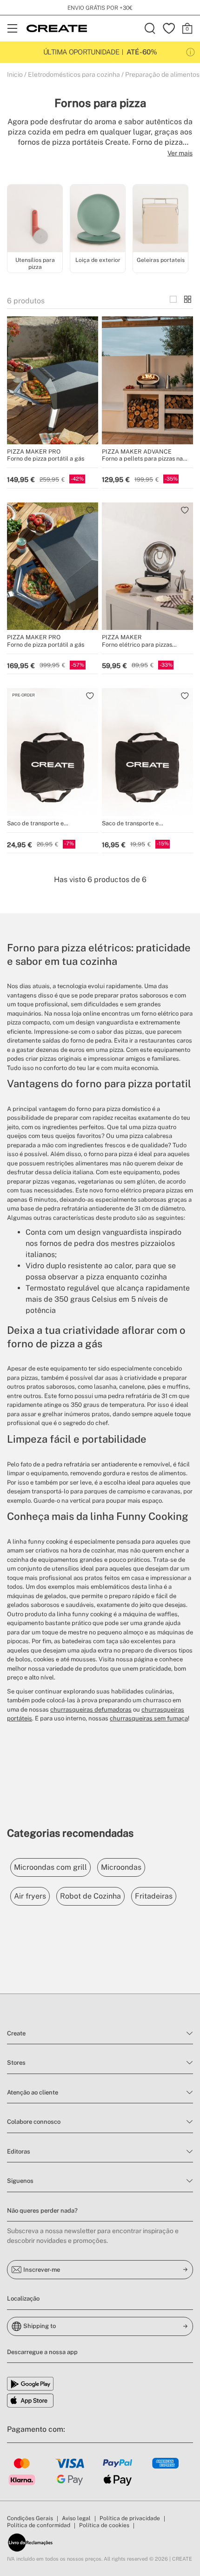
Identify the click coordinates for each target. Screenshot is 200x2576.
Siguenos (20, 2181)
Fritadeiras (154, 1896)
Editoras (19, 2151)
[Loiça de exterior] (98, 220)
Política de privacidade (130, 2518)
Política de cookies (104, 2525)
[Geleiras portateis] (160, 220)
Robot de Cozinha (90, 1896)
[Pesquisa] (150, 28)
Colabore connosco (34, 2122)
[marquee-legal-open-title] (190, 52)
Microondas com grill (50, 1867)
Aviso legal (76, 2518)
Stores (16, 2063)
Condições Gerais (30, 2518)
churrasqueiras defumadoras (91, 1710)
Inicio (15, 74)
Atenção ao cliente (33, 2092)
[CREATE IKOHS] (57, 28)
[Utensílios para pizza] (35, 220)
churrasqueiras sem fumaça (149, 1718)
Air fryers (30, 1896)
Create (16, 2033)
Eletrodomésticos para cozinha (74, 74)
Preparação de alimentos (162, 74)
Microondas (121, 1867)
